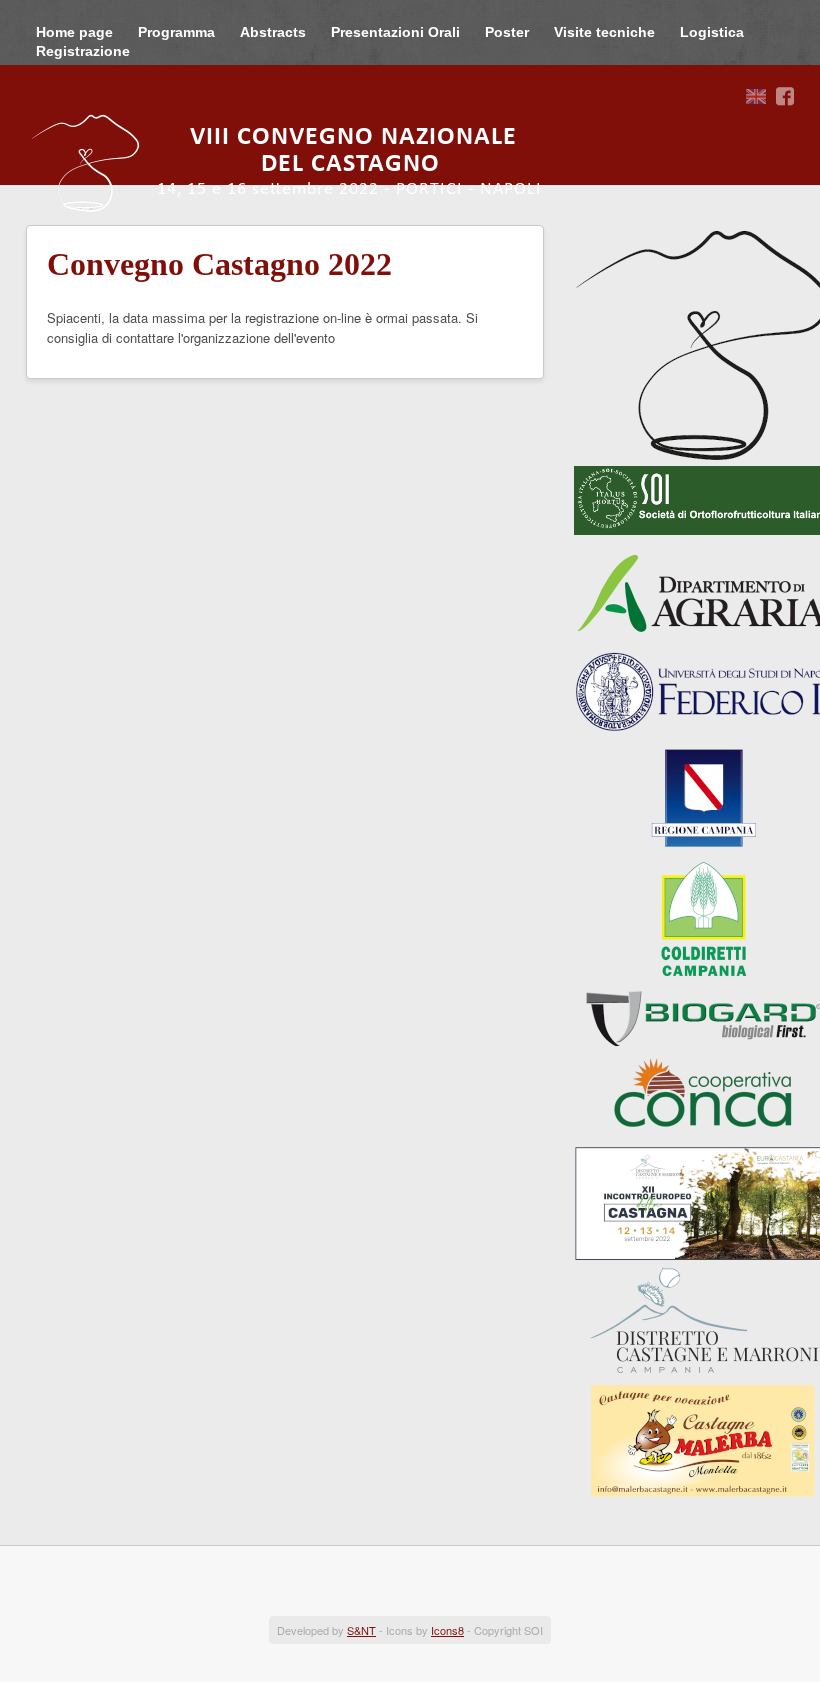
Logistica (712, 32)
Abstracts (273, 32)
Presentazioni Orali (395, 32)
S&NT (361, 1630)
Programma (176, 32)
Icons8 (447, 1630)
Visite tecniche (604, 32)
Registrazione (83, 51)
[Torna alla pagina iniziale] (301, 163)
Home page (74, 32)
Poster (507, 32)
